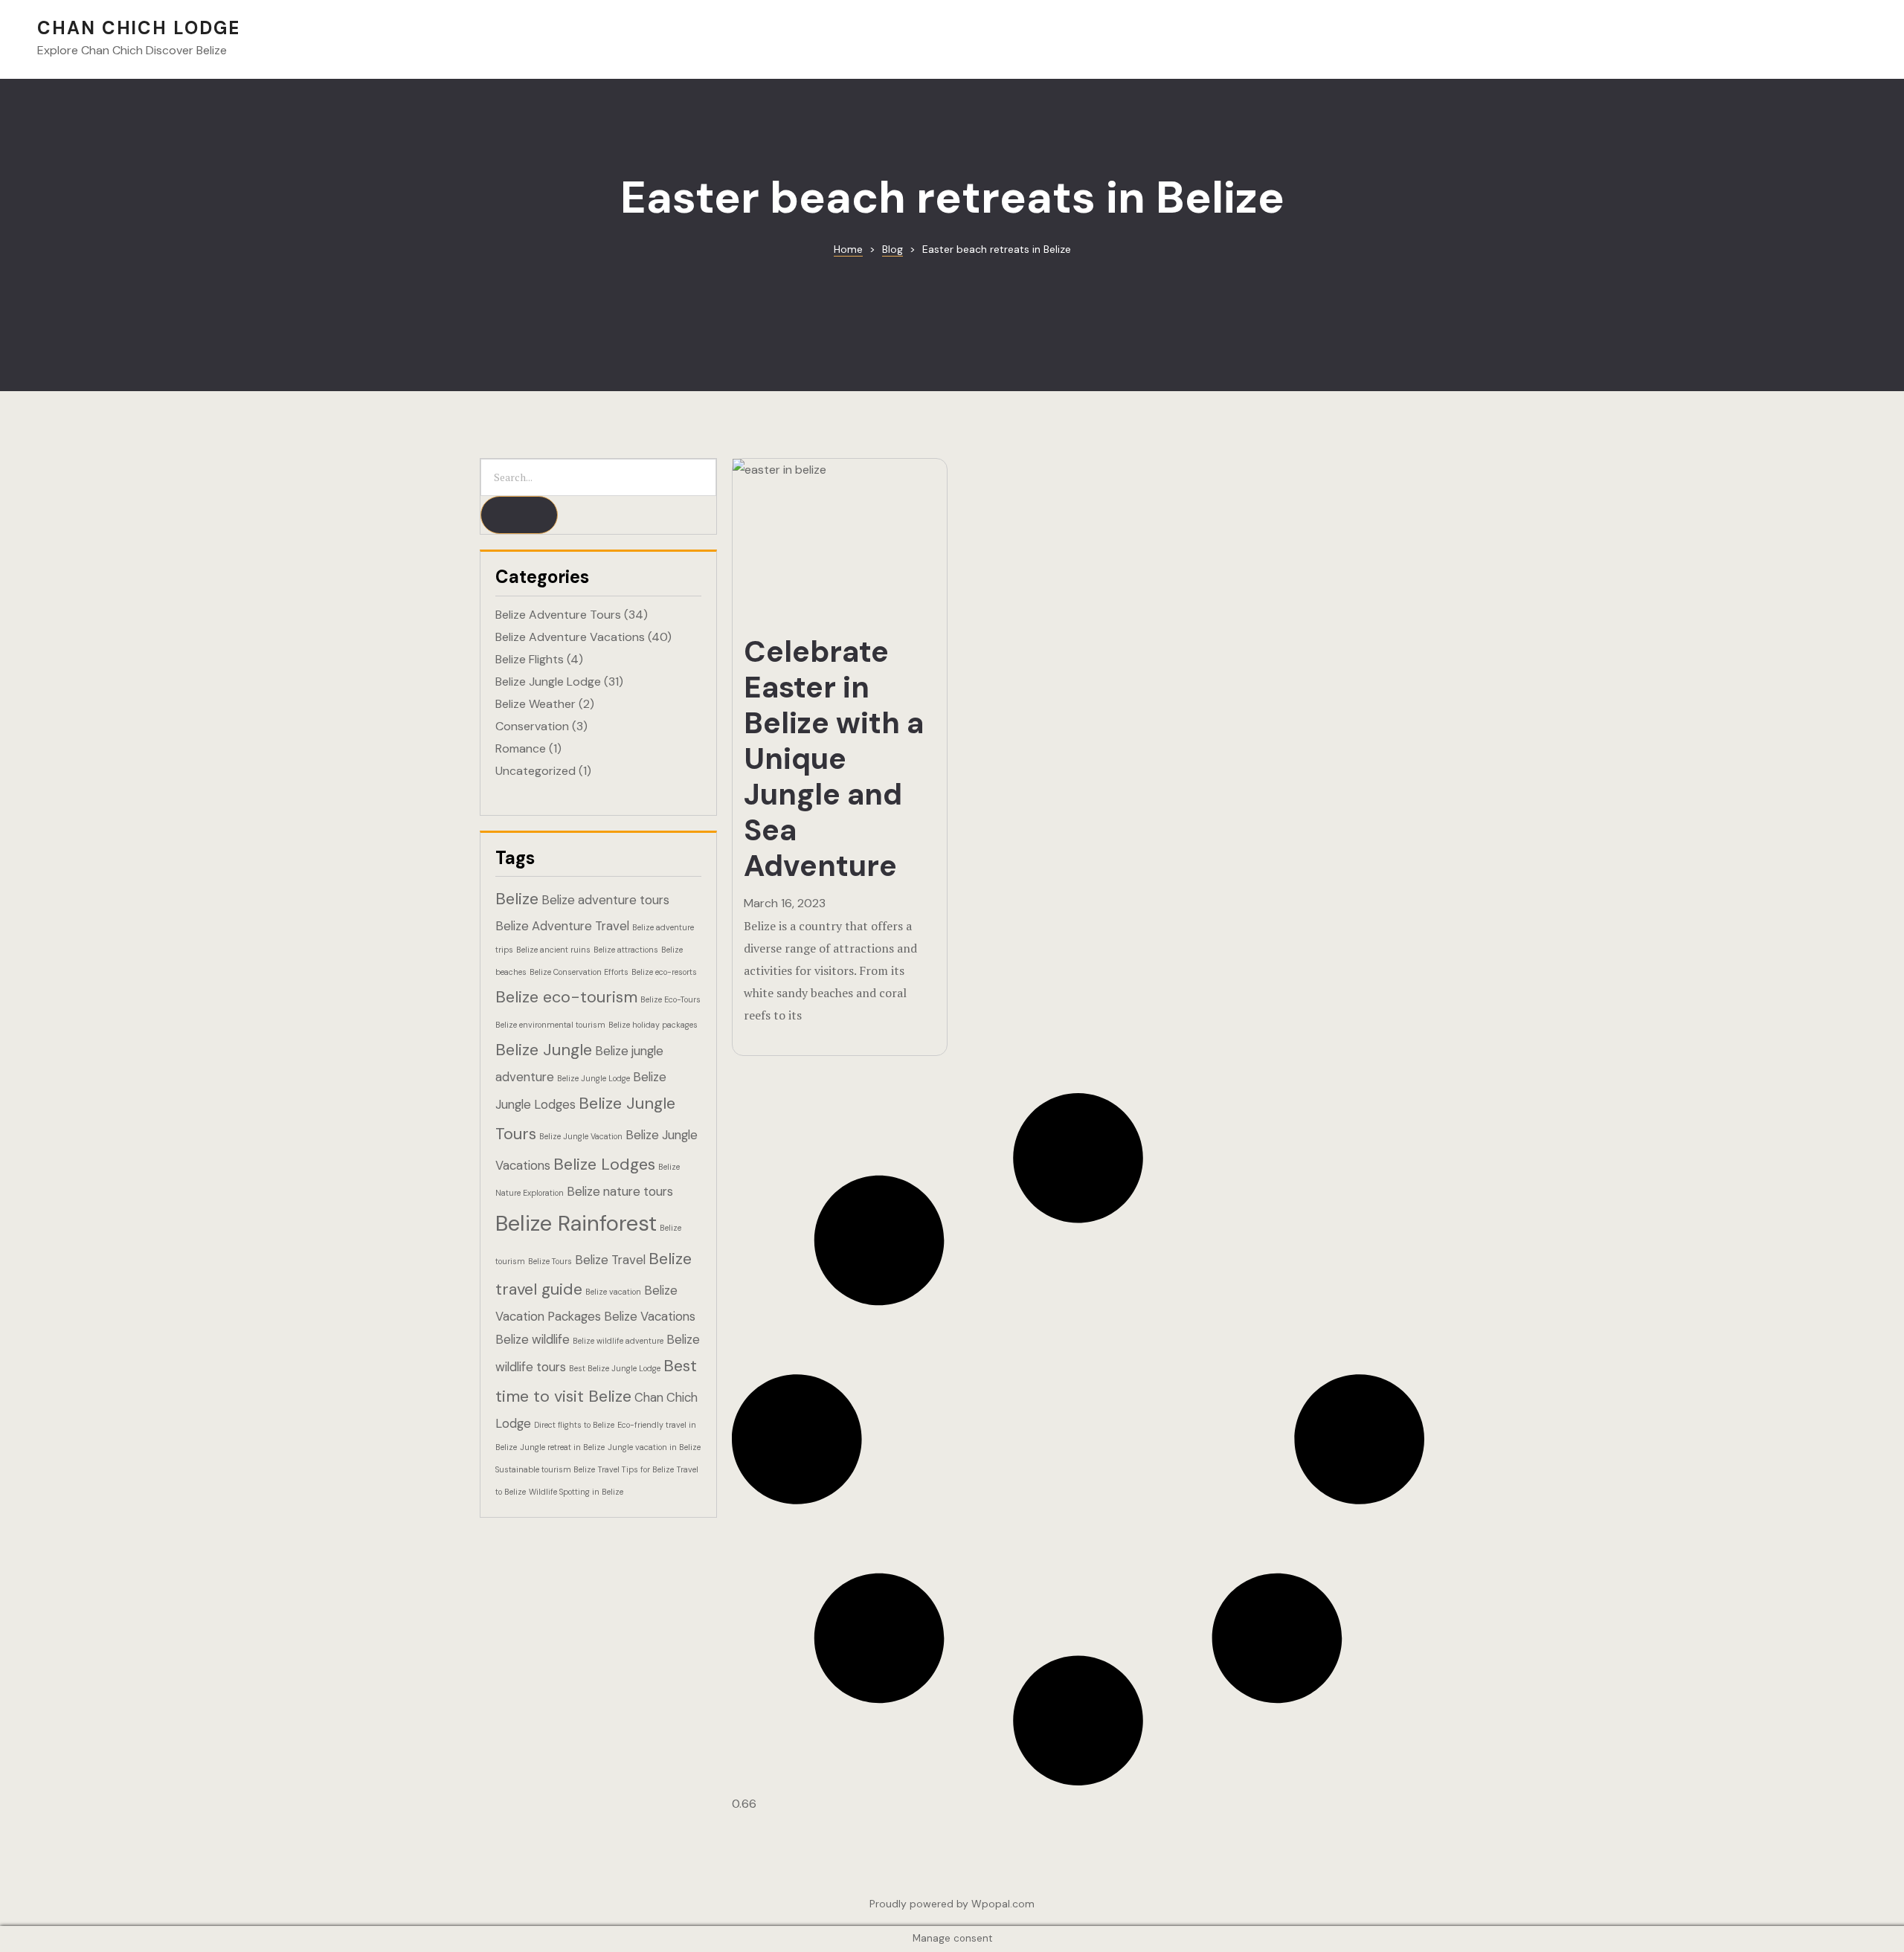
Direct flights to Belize (574, 1425)
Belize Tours (550, 1261)
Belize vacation (613, 1292)
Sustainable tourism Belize (545, 1469)
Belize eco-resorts (664, 972)
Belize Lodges (604, 1164)
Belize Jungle (544, 1050)
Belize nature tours (620, 1191)
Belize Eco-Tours (670, 999)
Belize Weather (535, 704)
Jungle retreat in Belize (562, 1447)
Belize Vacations (650, 1316)
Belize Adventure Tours (558, 615)
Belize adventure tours (605, 900)
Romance (521, 748)
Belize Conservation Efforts (579, 972)
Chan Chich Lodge (139, 28)
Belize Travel (610, 1260)
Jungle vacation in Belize (654, 1447)
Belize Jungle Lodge (548, 682)
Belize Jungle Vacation (581, 1136)
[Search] (519, 515)
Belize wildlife (533, 1339)
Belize (517, 899)
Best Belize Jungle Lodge (615, 1368)
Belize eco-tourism (566, 997)
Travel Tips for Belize (636, 1469)
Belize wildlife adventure (618, 1341)
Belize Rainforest (576, 1223)
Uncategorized (535, 771)
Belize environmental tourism (550, 1025)
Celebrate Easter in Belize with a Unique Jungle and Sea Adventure (834, 758)
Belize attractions (626, 950)
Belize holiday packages (653, 1025)
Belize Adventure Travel (562, 926)
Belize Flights (530, 659)
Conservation (532, 726)
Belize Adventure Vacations (570, 637)
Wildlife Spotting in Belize (576, 1492)
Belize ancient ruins (553, 950)
